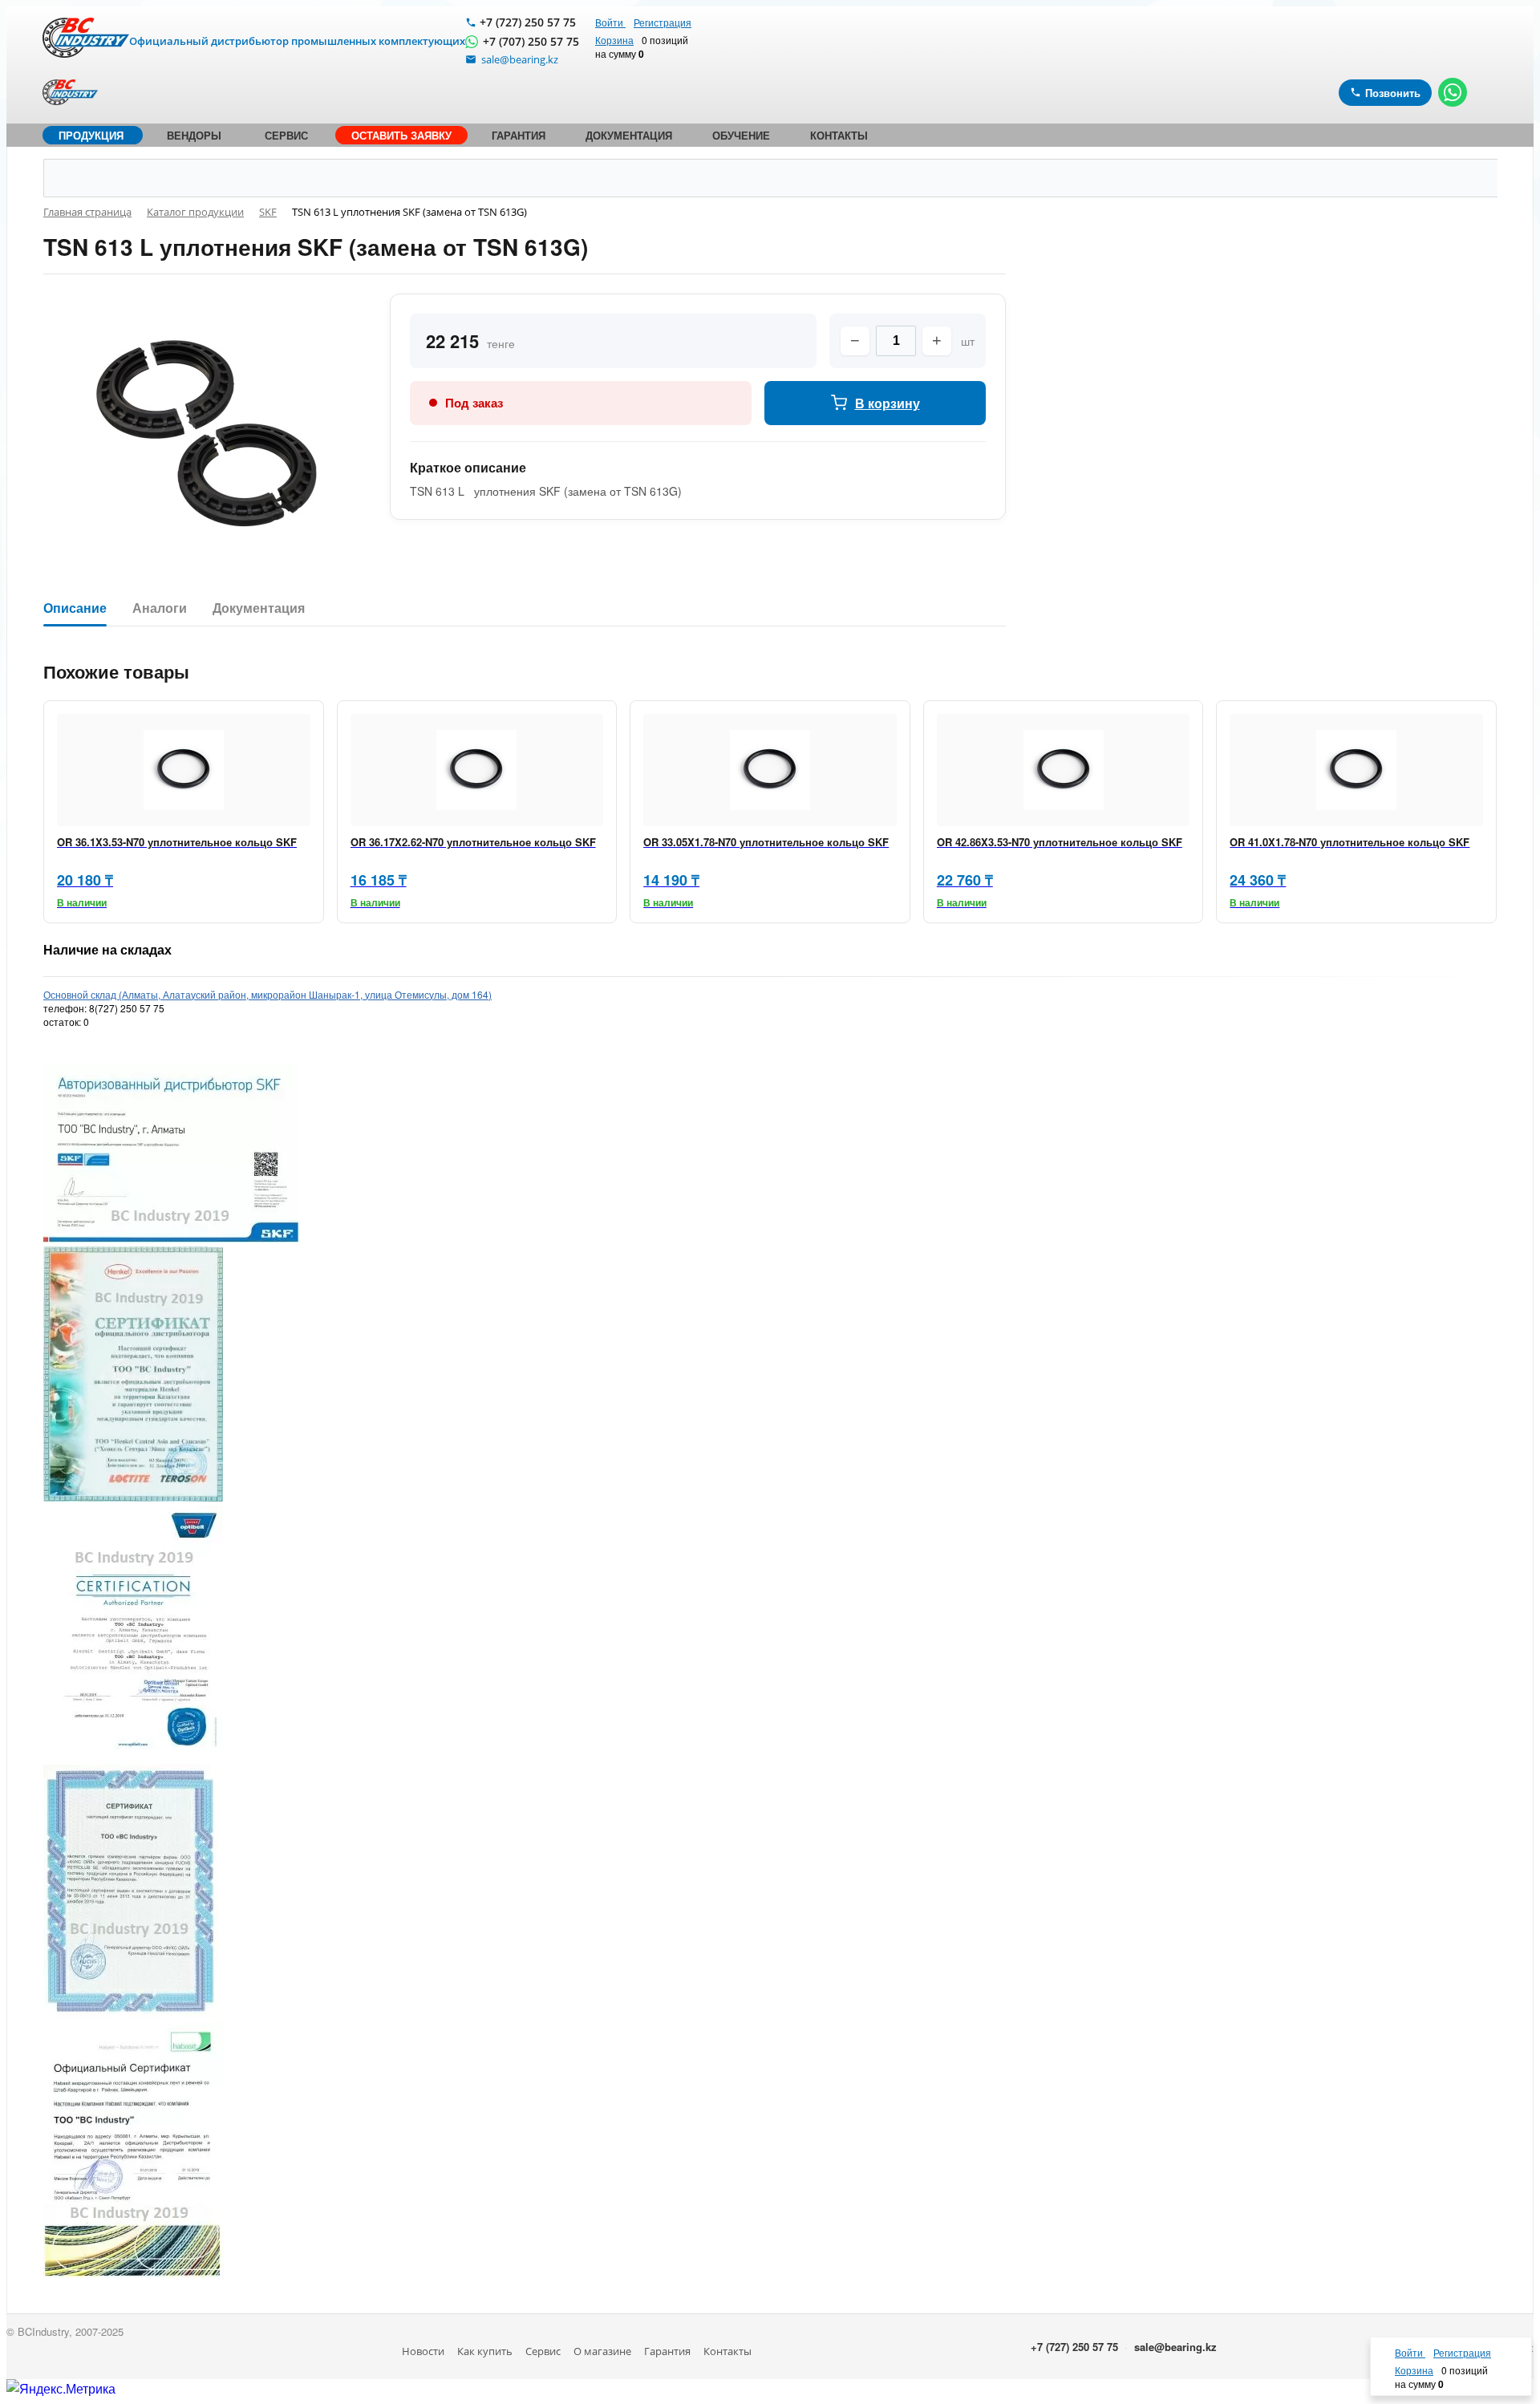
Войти (610, 22)
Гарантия (667, 2351)
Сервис (543, 2351)
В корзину (888, 403)
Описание (75, 608)
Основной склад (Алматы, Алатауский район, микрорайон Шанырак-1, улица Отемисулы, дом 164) (267, 994)
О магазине (602, 2351)
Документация (259, 608)
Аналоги (160, 608)
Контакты (727, 2351)
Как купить (485, 2351)
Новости (423, 2351)
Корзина (614, 40)
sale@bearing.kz (1175, 2347)
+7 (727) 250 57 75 (528, 22)
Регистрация (663, 22)
